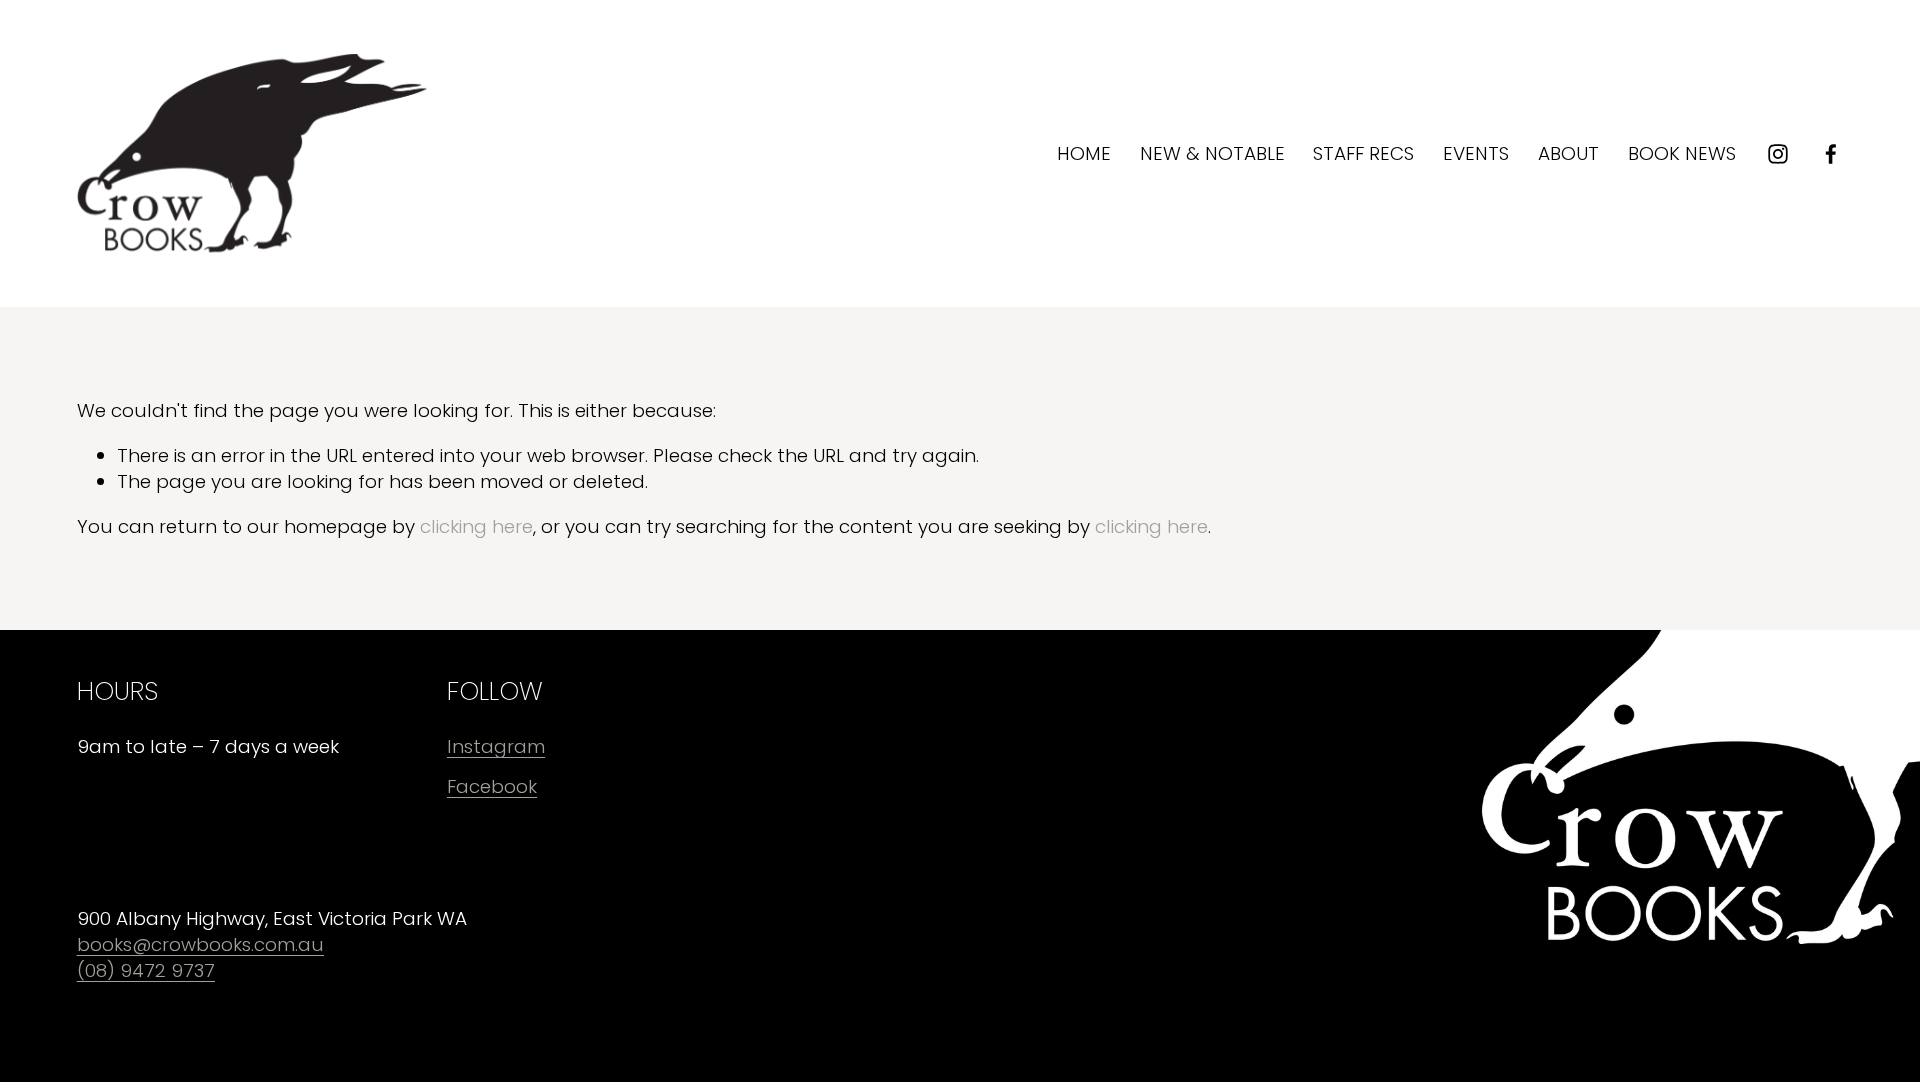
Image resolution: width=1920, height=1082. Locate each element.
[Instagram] (1778, 154)
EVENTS (1476, 153)
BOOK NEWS (1682, 153)
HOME (1084, 153)
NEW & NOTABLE (1212, 153)
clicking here (476, 526)
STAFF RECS (1363, 153)
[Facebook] (1831, 154)
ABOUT (1568, 153)
